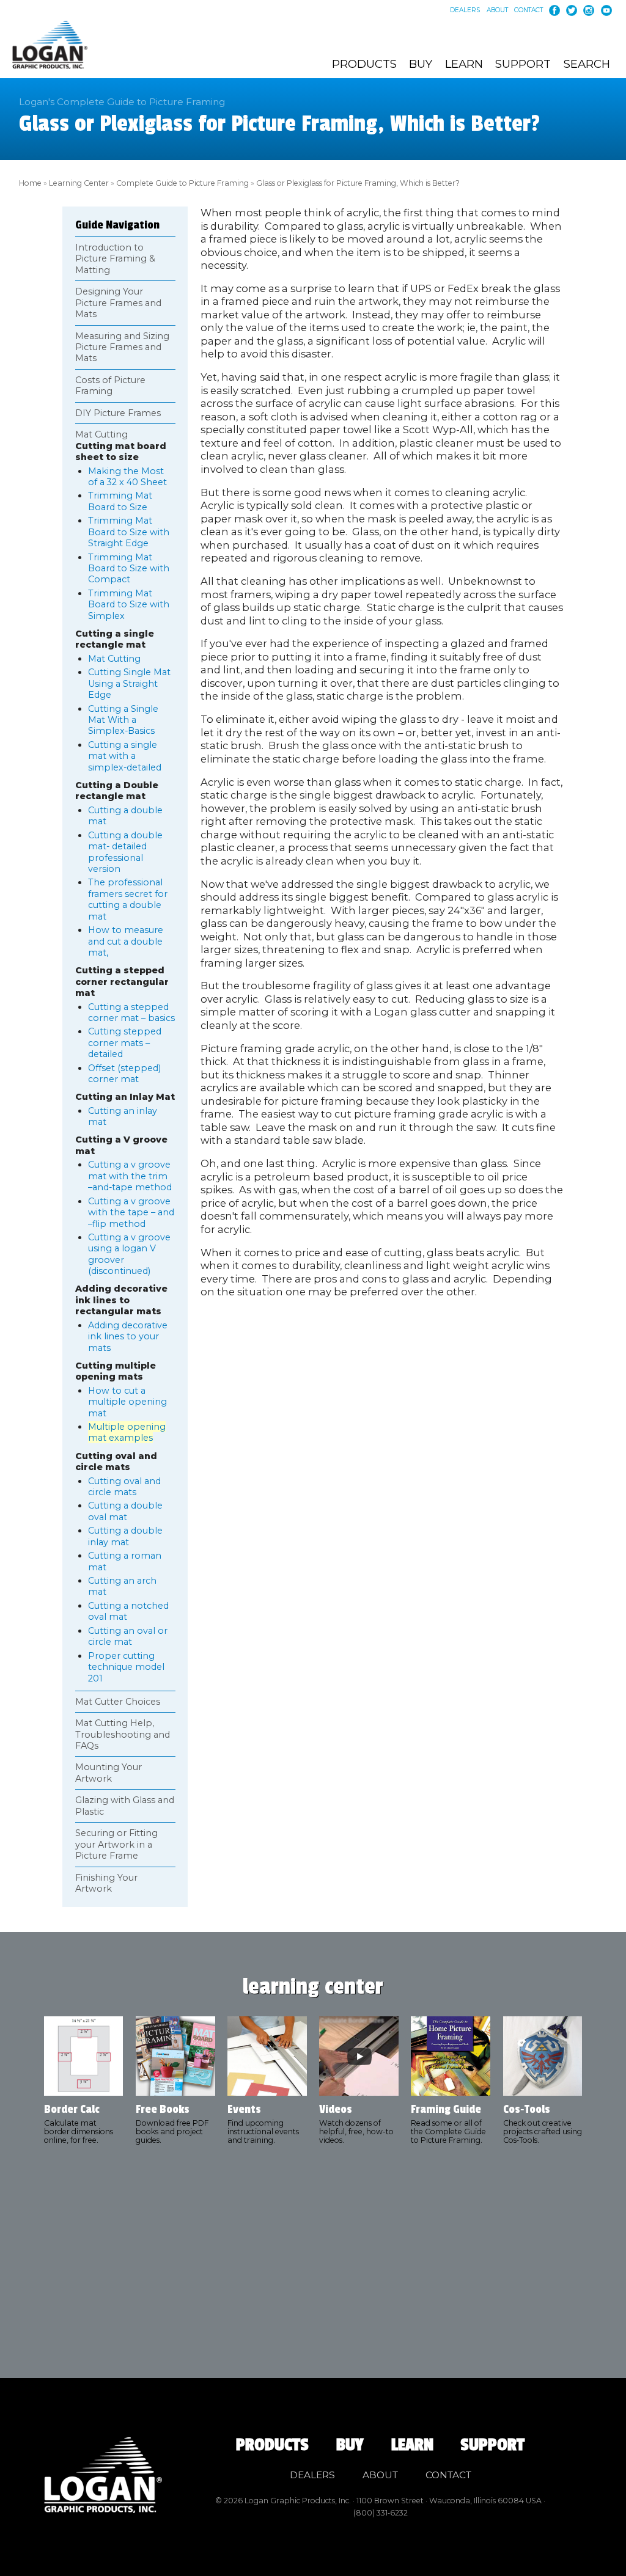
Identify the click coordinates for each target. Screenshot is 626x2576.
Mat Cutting (114, 659)
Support (523, 64)
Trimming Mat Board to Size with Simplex (129, 605)
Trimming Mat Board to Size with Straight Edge (129, 532)
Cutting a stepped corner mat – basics (131, 1012)
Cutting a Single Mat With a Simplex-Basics (123, 720)
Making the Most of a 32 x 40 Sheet (127, 477)
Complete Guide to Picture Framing (182, 183)
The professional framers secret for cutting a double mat (128, 899)
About (497, 10)
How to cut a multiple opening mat (127, 1402)
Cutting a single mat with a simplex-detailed (125, 756)
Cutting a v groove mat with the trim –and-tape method (130, 1176)
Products (364, 64)
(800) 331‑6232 (381, 2513)
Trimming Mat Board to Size (120, 501)
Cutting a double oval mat (125, 1511)
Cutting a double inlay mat (125, 1536)
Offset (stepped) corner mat (124, 1074)
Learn (464, 64)
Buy (421, 64)
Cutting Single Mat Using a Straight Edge (129, 683)
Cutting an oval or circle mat (128, 1636)
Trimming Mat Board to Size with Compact (129, 569)
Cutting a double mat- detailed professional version (125, 852)
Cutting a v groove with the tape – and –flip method (131, 1213)
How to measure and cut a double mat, (126, 941)
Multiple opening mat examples (127, 1432)
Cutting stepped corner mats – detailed (125, 1043)
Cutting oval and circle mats (124, 1487)
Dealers (465, 10)
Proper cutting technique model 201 (126, 1667)
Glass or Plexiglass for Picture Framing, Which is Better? (358, 183)
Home (30, 183)
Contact (528, 10)
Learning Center (79, 183)
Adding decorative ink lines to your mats (128, 1337)
